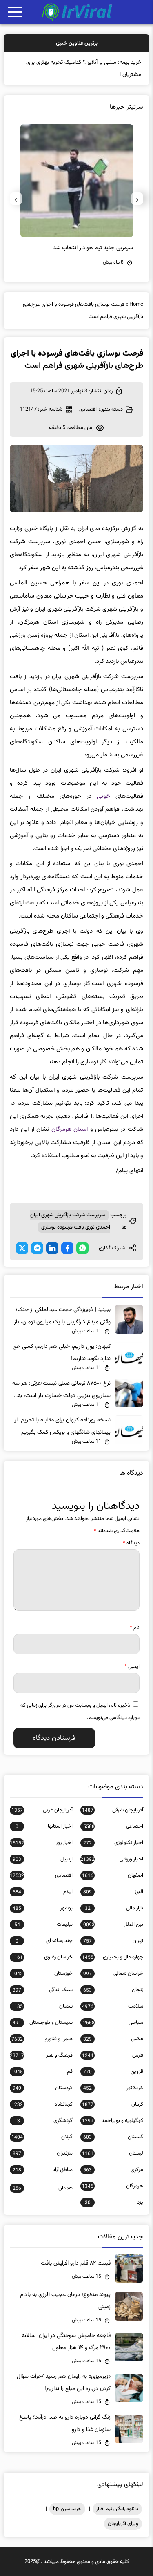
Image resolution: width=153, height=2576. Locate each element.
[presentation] (137, 199)
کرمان (112, 2104)
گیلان (42, 2137)
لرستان (112, 2153)
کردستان (42, 2088)
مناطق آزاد (42, 2170)
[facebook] (67, 1248)
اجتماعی (112, 1826)
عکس (113, 2039)
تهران (113, 1941)
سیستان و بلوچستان (42, 2023)
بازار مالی (114, 1908)
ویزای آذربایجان (123, 2524)
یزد (114, 2202)
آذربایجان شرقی (112, 1810)
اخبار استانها (44, 1826)
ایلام (42, 1892)
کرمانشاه (42, 2104)
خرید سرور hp (67, 2509)
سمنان (42, 2006)
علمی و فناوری (42, 2039)
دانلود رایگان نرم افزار (117, 2509)
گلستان (113, 2137)
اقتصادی (88, 410)
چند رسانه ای (44, 1941)
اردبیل (42, 1859)
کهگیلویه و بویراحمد (112, 2121)
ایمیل (132, 1667)
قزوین (113, 2072)
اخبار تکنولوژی (113, 1843)
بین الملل (112, 1925)
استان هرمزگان (70, 1129)
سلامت (112, 2006)
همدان (42, 2188)
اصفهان (112, 1875)
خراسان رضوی (42, 1957)
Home (136, 304)
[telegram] (37, 1248)
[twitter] (22, 1248)
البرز (113, 1892)
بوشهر (42, 1908)
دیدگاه (131, 1543)
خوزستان (42, 1974)
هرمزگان (112, 2186)
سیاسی (112, 2023)
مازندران (42, 2153)
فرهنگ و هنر (41, 2055)
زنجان (113, 1990)
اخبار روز (41, 1843)
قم (42, 2072)
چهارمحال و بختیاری (112, 1957)
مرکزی (113, 2170)
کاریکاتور (113, 2088)
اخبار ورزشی (112, 1859)
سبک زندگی (42, 1990)
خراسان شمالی (113, 1974)
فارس (112, 2055)
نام (135, 1628)
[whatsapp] (82, 1248)
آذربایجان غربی (42, 1810)
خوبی (103, 796)
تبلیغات (43, 1925)
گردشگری (43, 2121)
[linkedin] (52, 1248)
